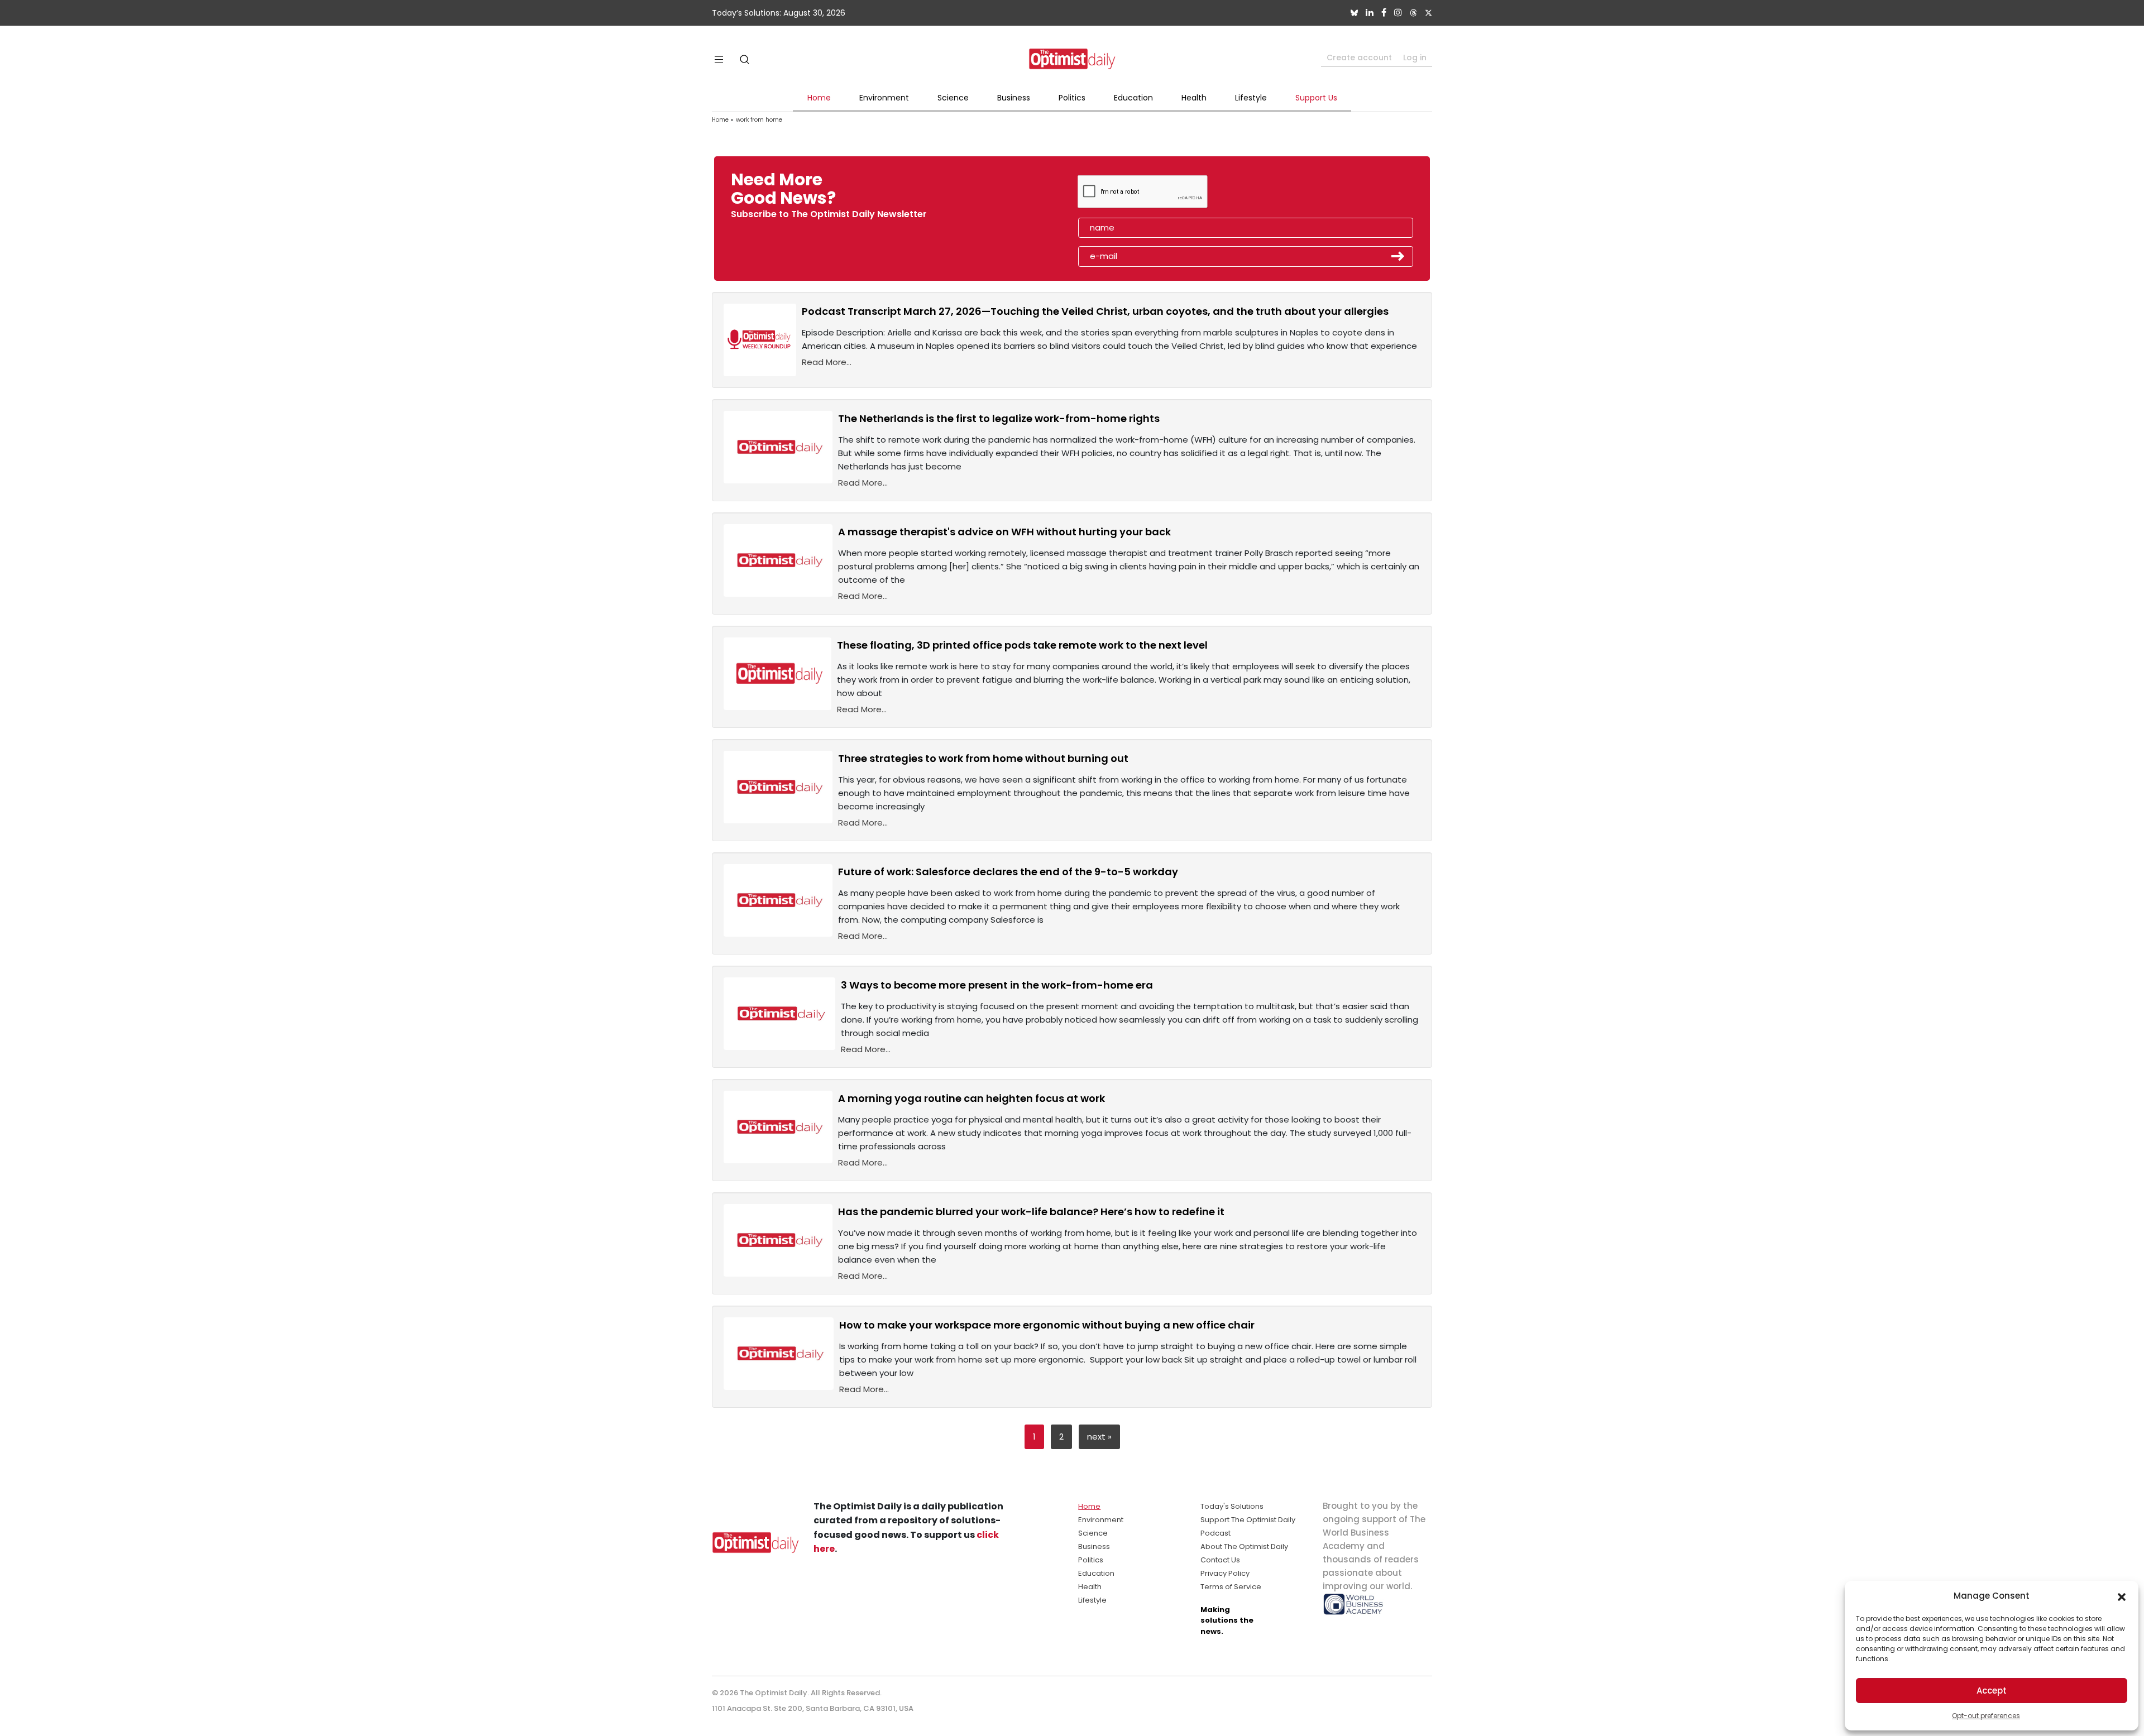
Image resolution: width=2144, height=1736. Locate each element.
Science (953, 98)
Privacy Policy (1225, 1573)
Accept (1992, 1691)
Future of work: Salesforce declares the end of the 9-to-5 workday (1008, 872)
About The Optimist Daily (1244, 1546)
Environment (884, 98)
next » (1099, 1437)
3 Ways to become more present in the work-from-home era (997, 985)
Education (1133, 98)
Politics (1072, 98)
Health (1194, 98)
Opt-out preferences (1986, 1716)
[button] (2122, 1596)
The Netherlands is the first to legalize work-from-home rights (999, 418)
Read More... (827, 362)
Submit (1398, 256)
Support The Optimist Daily (1248, 1520)
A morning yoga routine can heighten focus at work (971, 1098)
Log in (1415, 57)
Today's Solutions (1232, 1506)
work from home (759, 120)
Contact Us (1220, 1560)
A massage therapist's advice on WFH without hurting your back (1004, 532)
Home (819, 98)
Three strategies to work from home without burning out (983, 758)
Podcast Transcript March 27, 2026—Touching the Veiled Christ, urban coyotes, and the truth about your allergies (1095, 311)
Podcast (1215, 1533)
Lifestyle (1251, 98)
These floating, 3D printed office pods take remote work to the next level (1022, 645)
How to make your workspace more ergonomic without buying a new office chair (1047, 1325)
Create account (1359, 57)
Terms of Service (1231, 1587)
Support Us (1316, 98)
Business (1014, 98)
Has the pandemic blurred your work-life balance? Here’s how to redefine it (1031, 1212)
